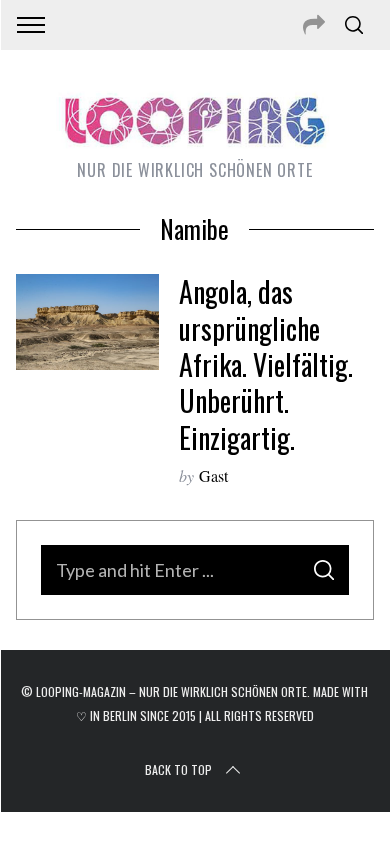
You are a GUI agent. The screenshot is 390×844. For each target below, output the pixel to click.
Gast (213, 475)
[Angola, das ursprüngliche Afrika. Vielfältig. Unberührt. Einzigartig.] (88, 322)
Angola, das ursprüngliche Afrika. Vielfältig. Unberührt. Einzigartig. (266, 364)
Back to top (178, 769)
